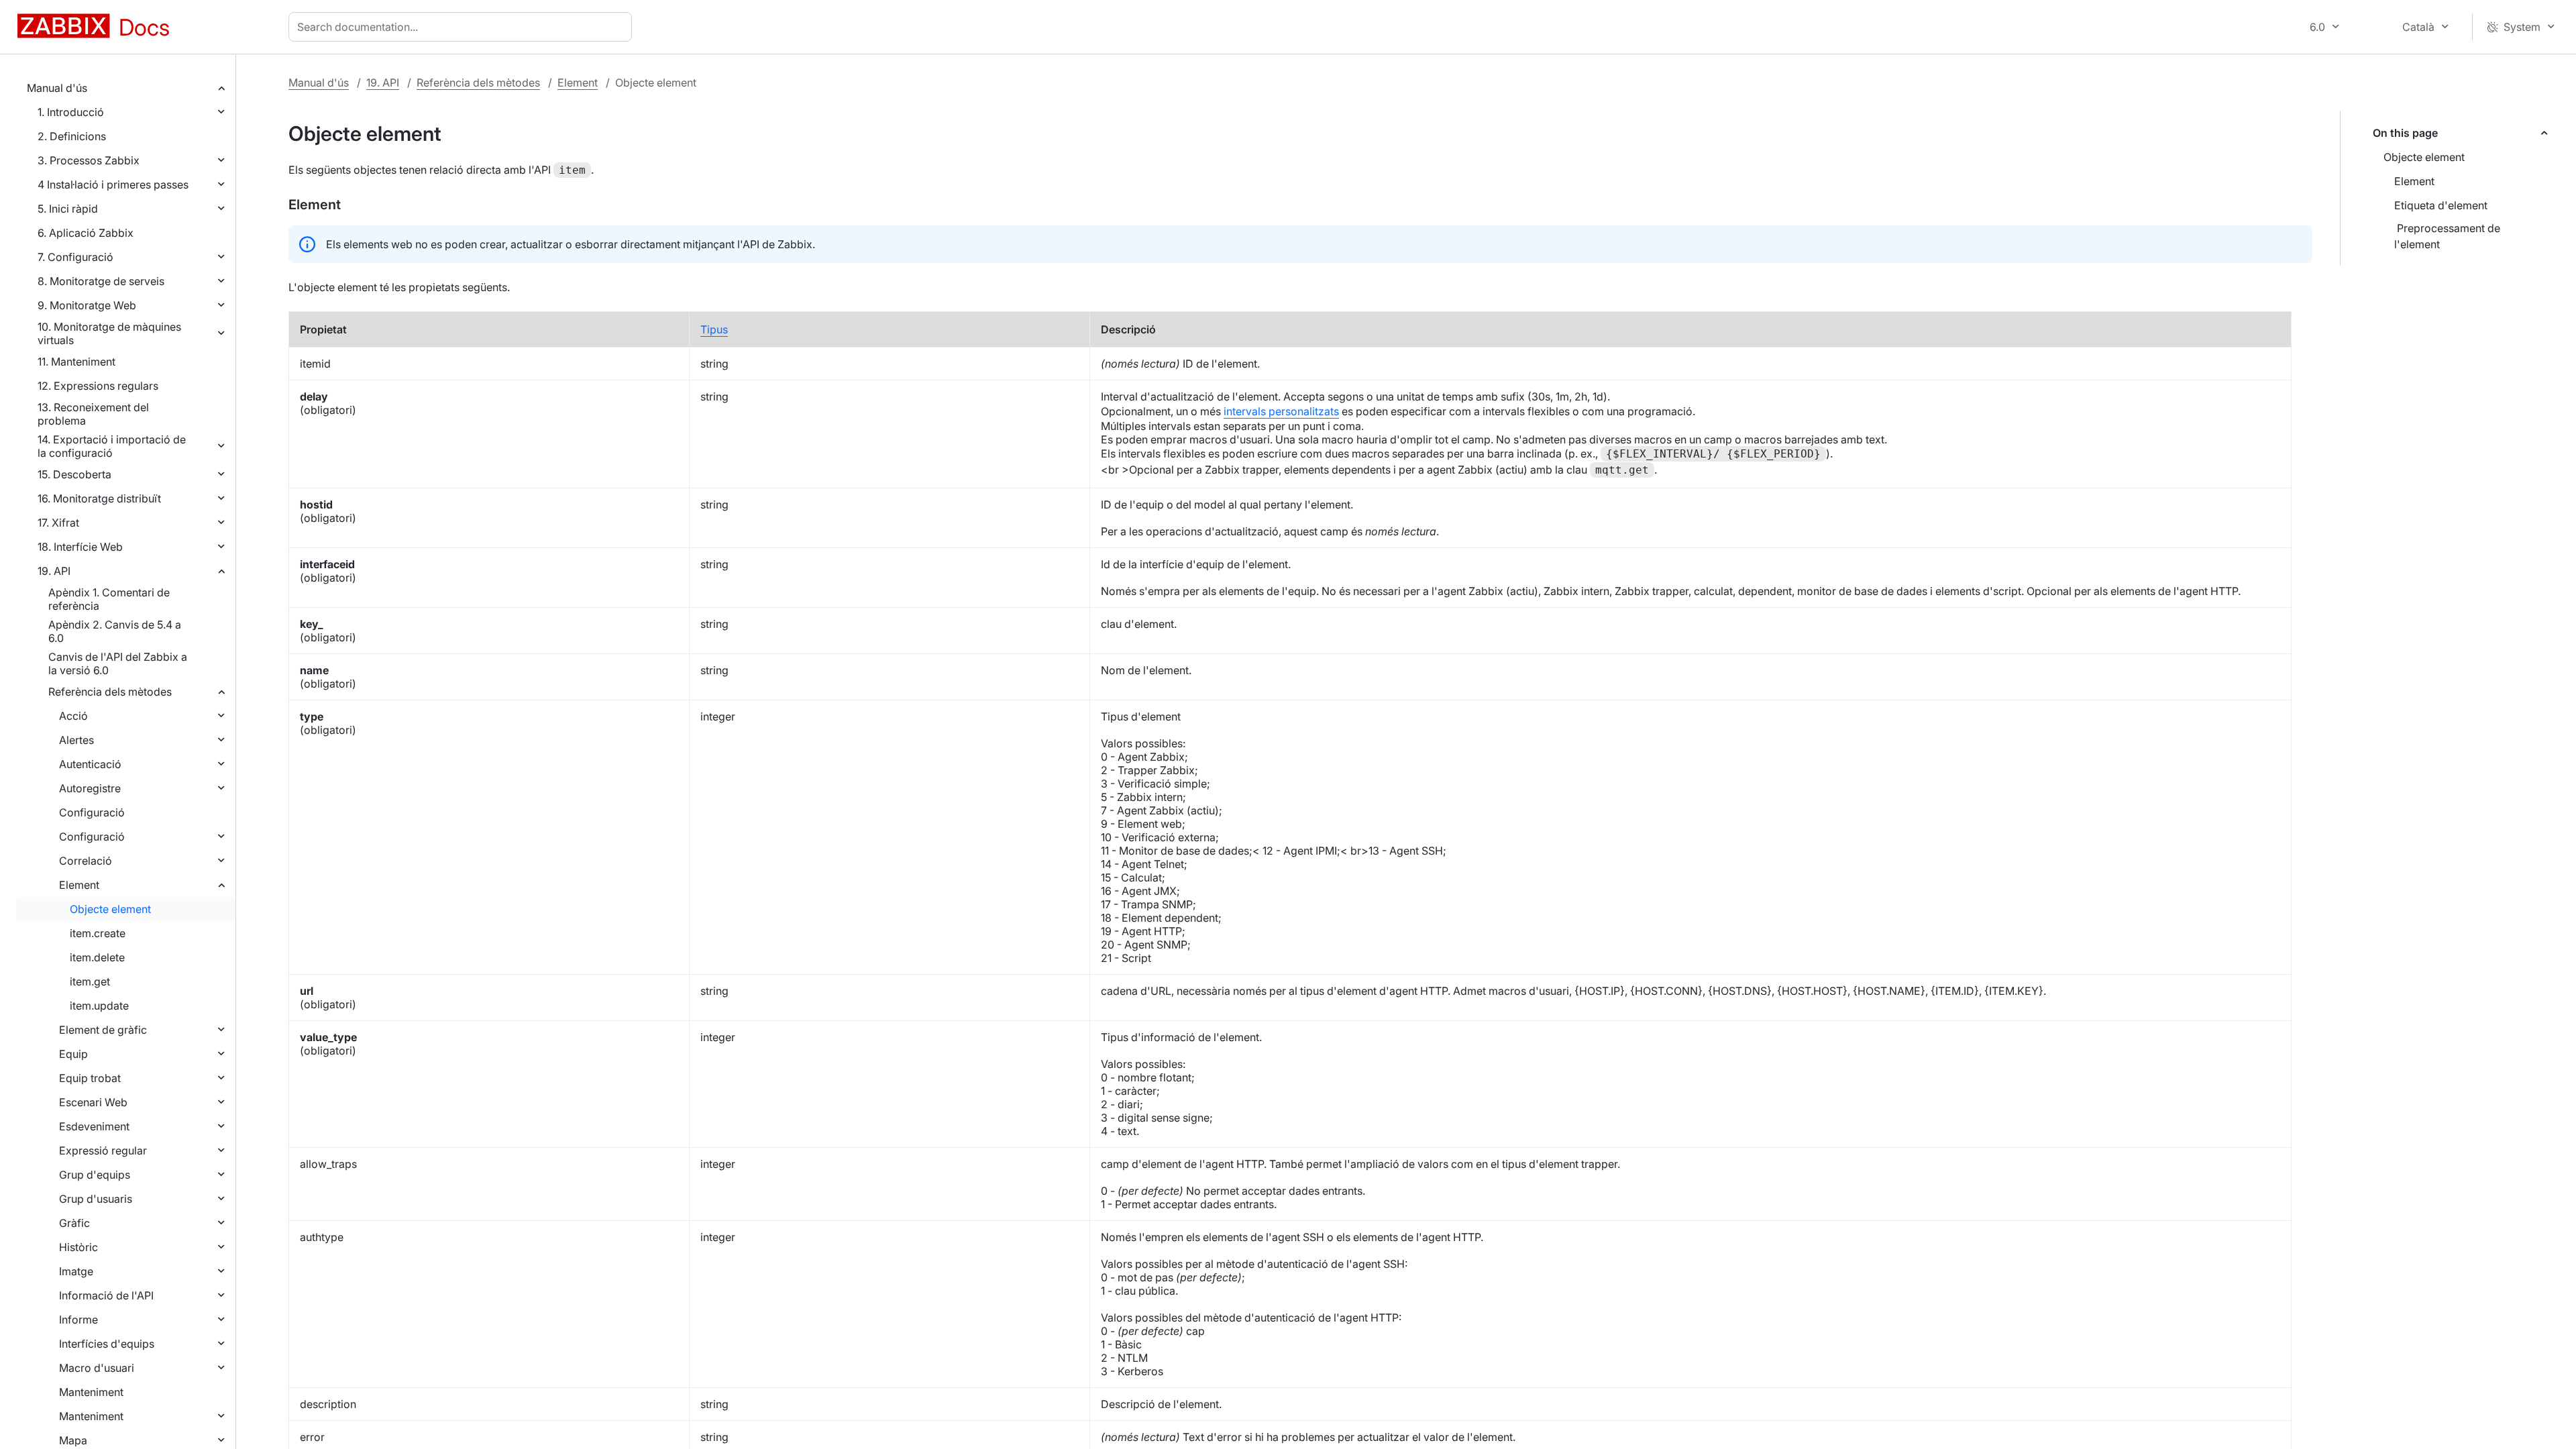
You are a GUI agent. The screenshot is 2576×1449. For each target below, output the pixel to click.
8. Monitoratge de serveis (101, 281)
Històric (78, 1247)
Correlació (86, 861)
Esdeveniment (94, 1126)
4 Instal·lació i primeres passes (113, 184)
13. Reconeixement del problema (93, 414)
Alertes (76, 740)
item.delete (97, 957)
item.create (98, 933)
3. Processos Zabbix (89, 160)
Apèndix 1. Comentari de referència (109, 599)
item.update (99, 1006)
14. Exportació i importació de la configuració (112, 446)
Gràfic (74, 1223)
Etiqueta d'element (2441, 205)
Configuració (92, 812)
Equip (73, 1054)
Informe (78, 1320)
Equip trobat (90, 1078)
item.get (90, 981)
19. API (54, 571)
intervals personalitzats (1281, 411)
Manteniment (91, 1392)
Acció (73, 716)
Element (79, 885)
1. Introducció (71, 112)
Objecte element (110, 909)
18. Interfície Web (80, 547)
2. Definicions (72, 136)
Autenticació (90, 764)
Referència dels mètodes (110, 692)
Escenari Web (93, 1102)
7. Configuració (75, 257)
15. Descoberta (74, 474)
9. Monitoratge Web (87, 305)
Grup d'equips (95, 1175)
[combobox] (463, 27)
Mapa (73, 1440)
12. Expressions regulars (98, 386)
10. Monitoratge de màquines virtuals (109, 333)
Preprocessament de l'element (2447, 236)
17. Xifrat (58, 523)
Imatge (76, 1271)
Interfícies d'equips (107, 1344)
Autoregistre (90, 788)
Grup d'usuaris (96, 1199)
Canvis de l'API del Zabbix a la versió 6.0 (118, 663)
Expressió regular (103, 1150)
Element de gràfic (103, 1030)
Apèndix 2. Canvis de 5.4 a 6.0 (115, 631)
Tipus (714, 329)
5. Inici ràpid (68, 209)
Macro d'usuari (97, 1368)
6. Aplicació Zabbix (86, 233)
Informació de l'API (106, 1295)
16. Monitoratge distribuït (99, 498)
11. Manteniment (76, 362)
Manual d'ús (57, 88)
